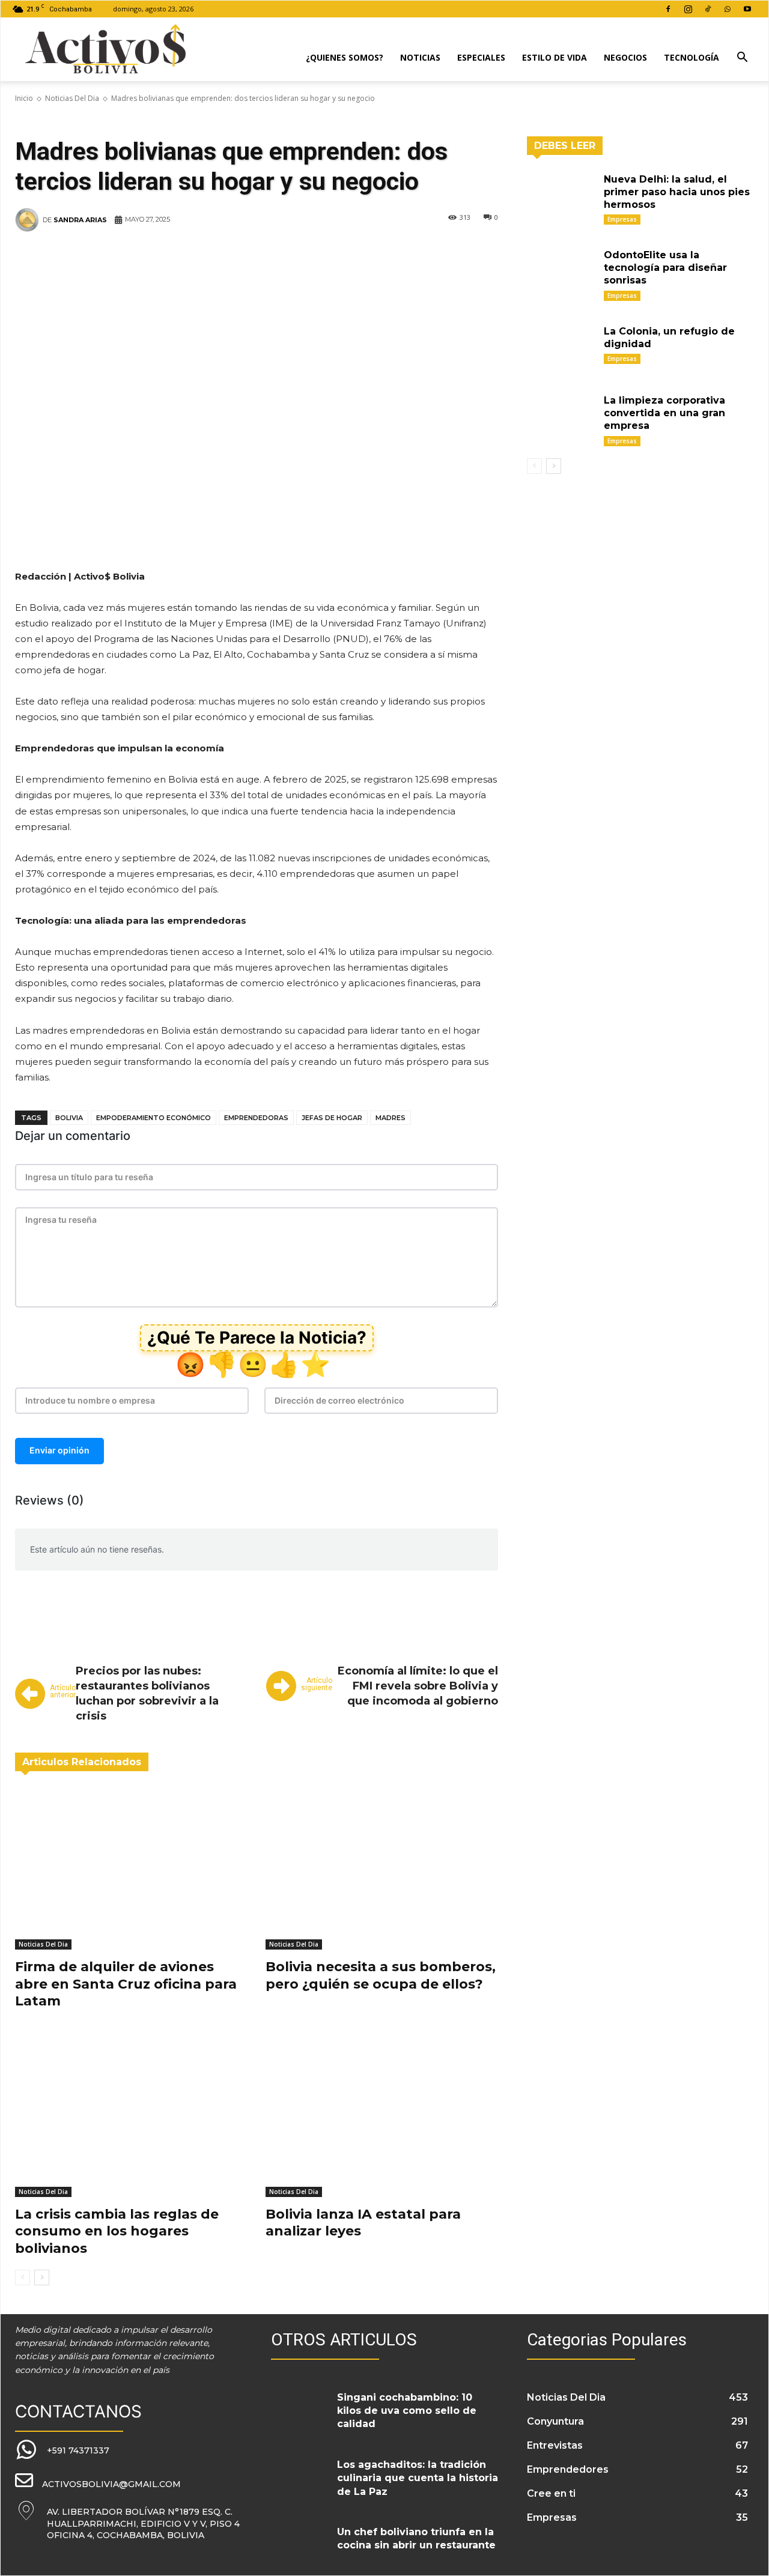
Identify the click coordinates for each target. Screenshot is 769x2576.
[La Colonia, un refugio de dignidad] (561, 346)
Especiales (481, 57)
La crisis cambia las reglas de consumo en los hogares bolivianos (117, 2231)
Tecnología (691, 57)
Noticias (420, 57)
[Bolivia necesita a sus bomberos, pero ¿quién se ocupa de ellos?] (382, 1868)
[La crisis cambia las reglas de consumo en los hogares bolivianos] (131, 2116)
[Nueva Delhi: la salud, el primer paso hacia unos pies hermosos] (561, 194)
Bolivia (69, 1118)
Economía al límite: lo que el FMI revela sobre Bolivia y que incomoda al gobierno (418, 1686)
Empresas (622, 219)
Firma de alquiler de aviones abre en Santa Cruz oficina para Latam (126, 1984)
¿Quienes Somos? (345, 57)
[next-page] (42, 2277)
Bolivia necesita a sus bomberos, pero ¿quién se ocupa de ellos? (381, 1975)
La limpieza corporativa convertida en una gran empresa (664, 413)
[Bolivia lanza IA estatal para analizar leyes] (382, 2116)
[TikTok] (708, 9)
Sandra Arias (80, 220)
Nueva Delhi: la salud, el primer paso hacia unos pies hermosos (677, 192)
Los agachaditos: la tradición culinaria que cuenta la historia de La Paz (418, 2478)
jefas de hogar (332, 1118)
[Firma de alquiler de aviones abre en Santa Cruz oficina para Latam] (131, 1868)
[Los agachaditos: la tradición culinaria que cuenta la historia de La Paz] (299, 2476)
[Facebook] (668, 9)
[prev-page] (23, 2277)
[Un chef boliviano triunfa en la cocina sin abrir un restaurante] (299, 2544)
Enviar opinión (59, 1450)
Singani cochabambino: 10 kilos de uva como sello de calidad (407, 2411)
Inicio (24, 98)
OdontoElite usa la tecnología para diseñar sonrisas (665, 268)
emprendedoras (256, 1118)
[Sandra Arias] (29, 220)
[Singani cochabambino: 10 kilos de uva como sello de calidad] (299, 2409)
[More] (458, 256)
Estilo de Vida (555, 57)
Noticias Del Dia (72, 98)
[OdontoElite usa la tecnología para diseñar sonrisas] (561, 270)
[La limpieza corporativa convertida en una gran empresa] (561, 415)
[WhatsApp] (728, 9)
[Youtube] (747, 9)
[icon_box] (62, 2450)
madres (391, 1118)
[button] (742, 59)
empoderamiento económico (153, 1118)
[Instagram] (688, 9)
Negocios (625, 57)
